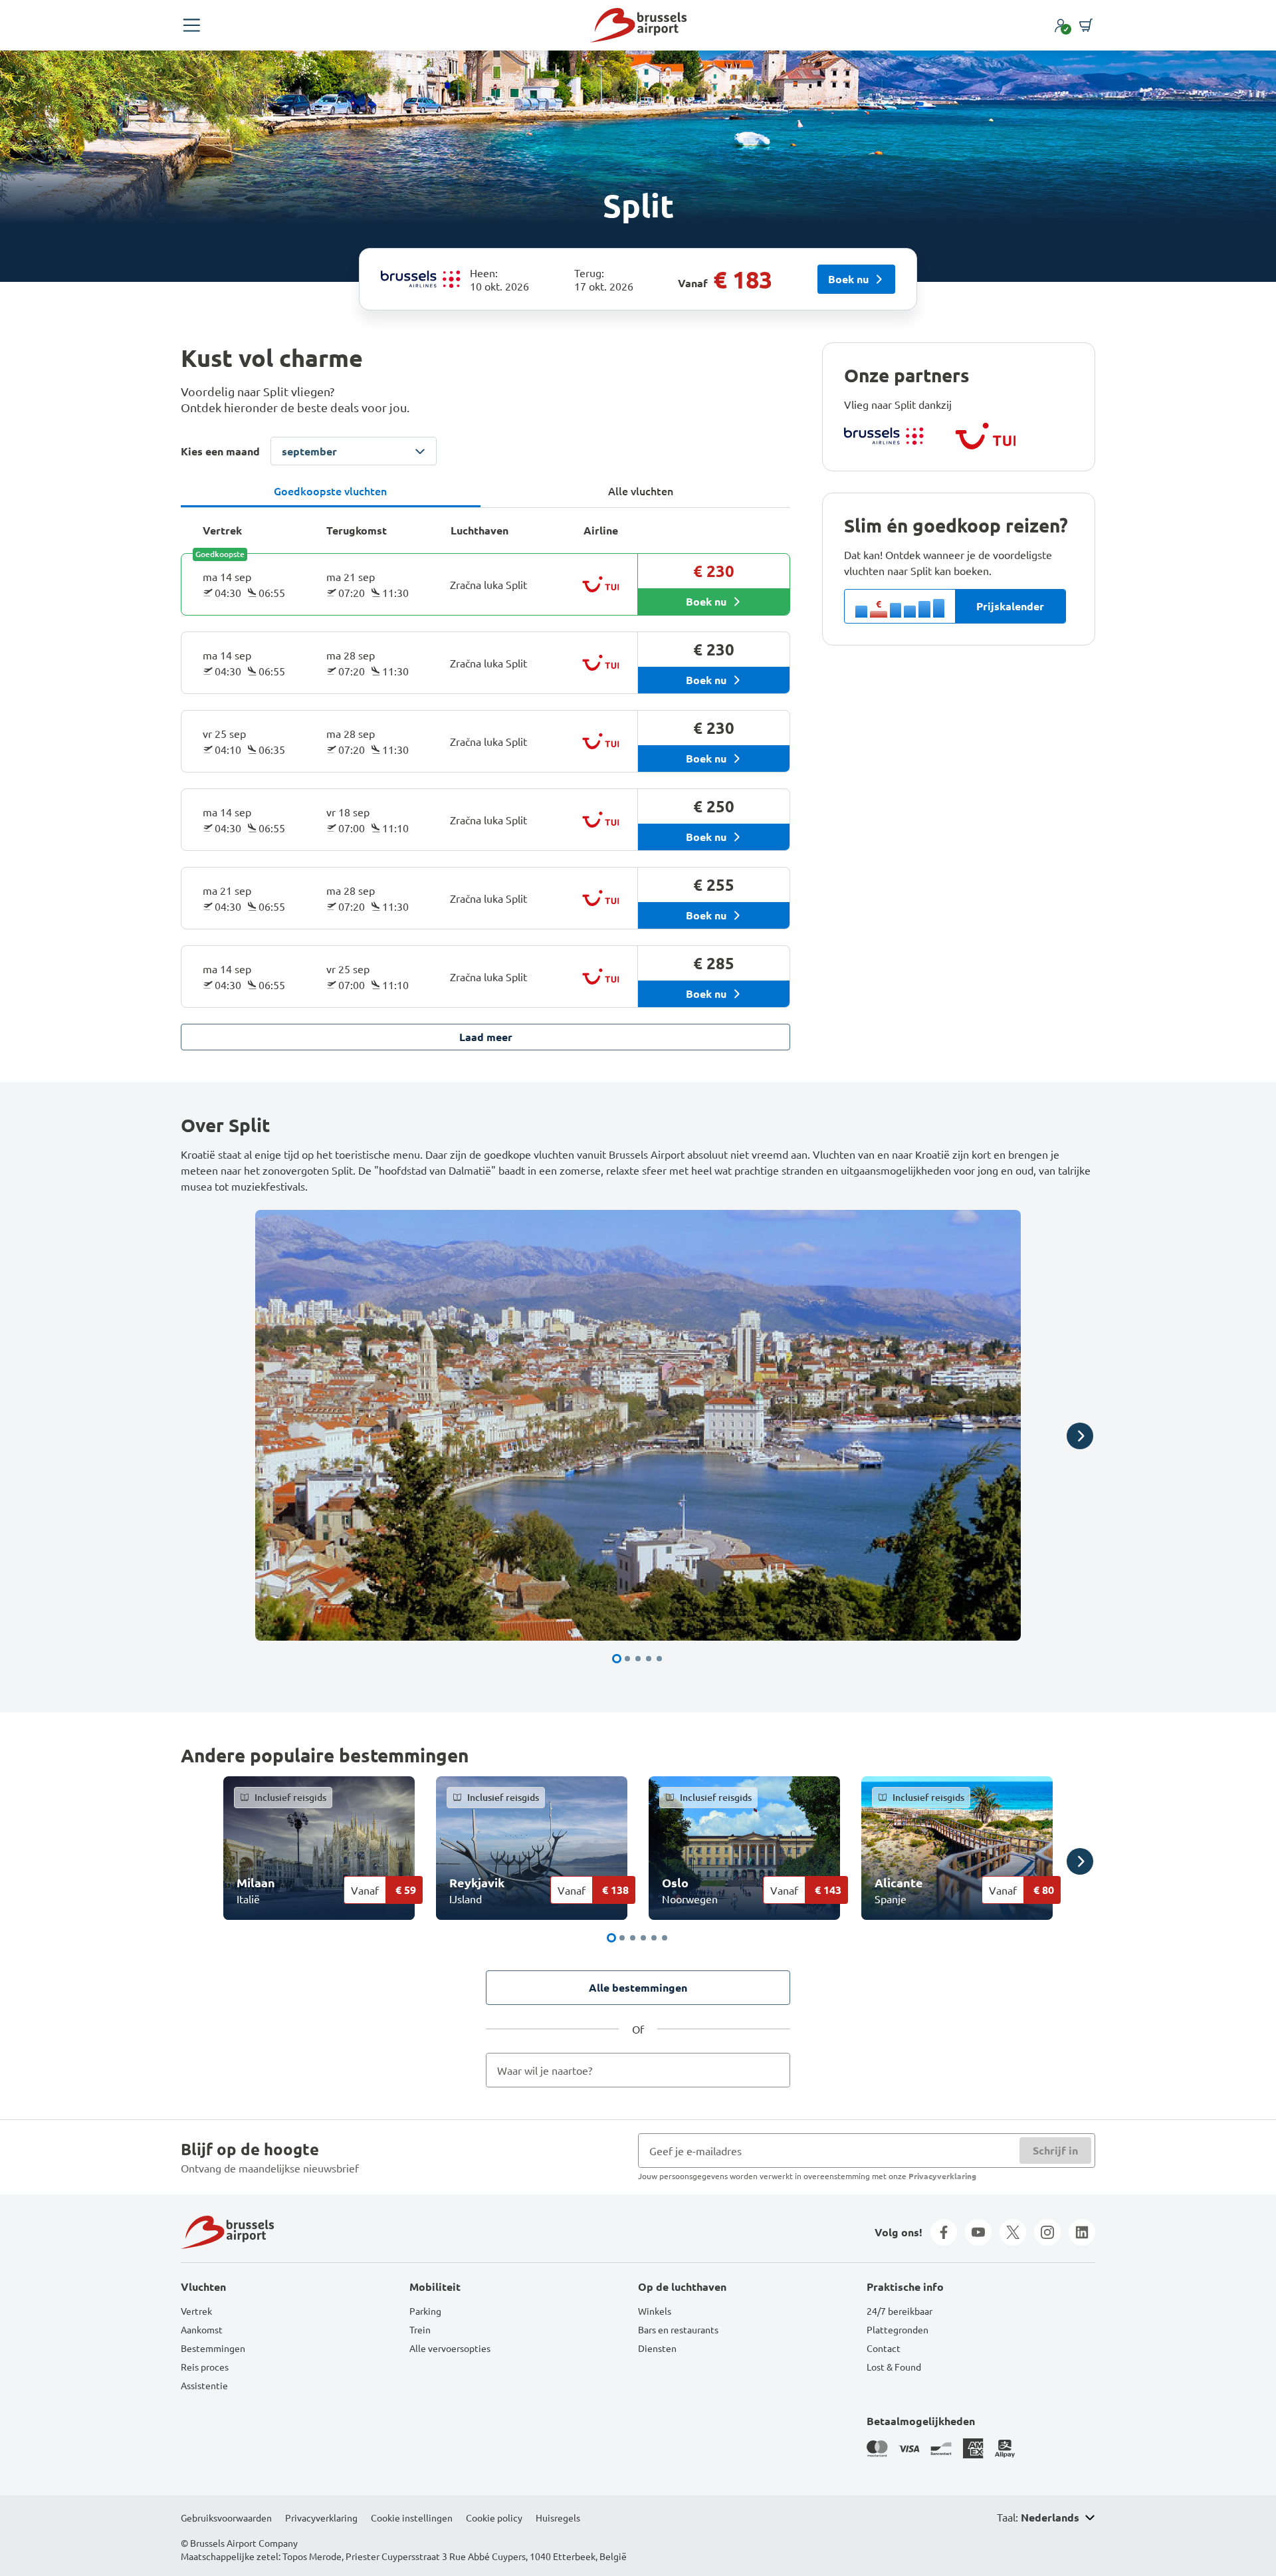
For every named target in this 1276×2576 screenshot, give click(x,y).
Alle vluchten (641, 491)
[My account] (1061, 25)
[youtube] (978, 2232)
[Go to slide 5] (659, 1659)
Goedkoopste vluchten (330, 491)
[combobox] (638, 2070)
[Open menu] (191, 25)
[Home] (638, 25)
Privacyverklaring (942, 2176)
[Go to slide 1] (617, 1659)
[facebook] (944, 2232)
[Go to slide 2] (627, 1659)
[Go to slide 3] (638, 1659)
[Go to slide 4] (649, 1659)
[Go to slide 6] (665, 1938)
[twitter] (1013, 2232)
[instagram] (1047, 2232)
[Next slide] (1080, 1436)
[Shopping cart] (1086, 25)
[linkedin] (1082, 2232)
